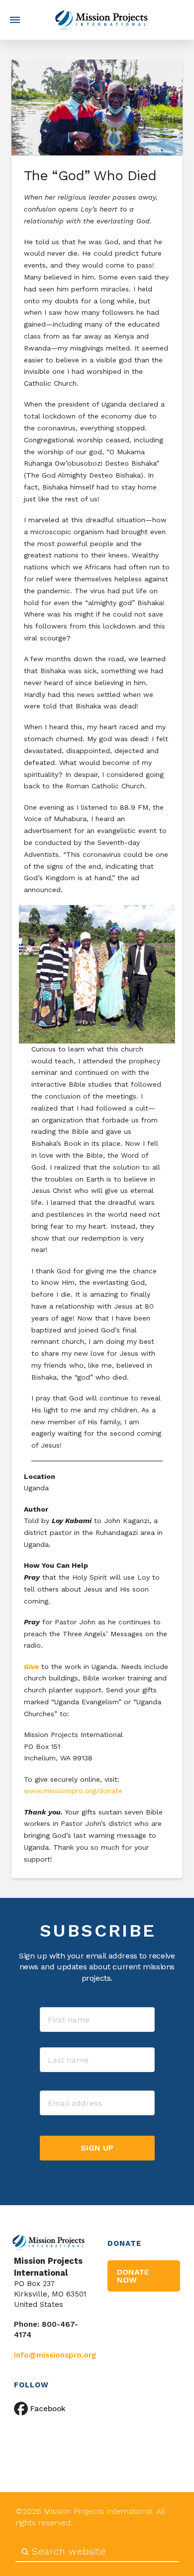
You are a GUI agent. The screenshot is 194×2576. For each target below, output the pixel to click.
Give (31, 1667)
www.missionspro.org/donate (74, 1791)
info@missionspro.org (55, 2355)
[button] (15, 20)
